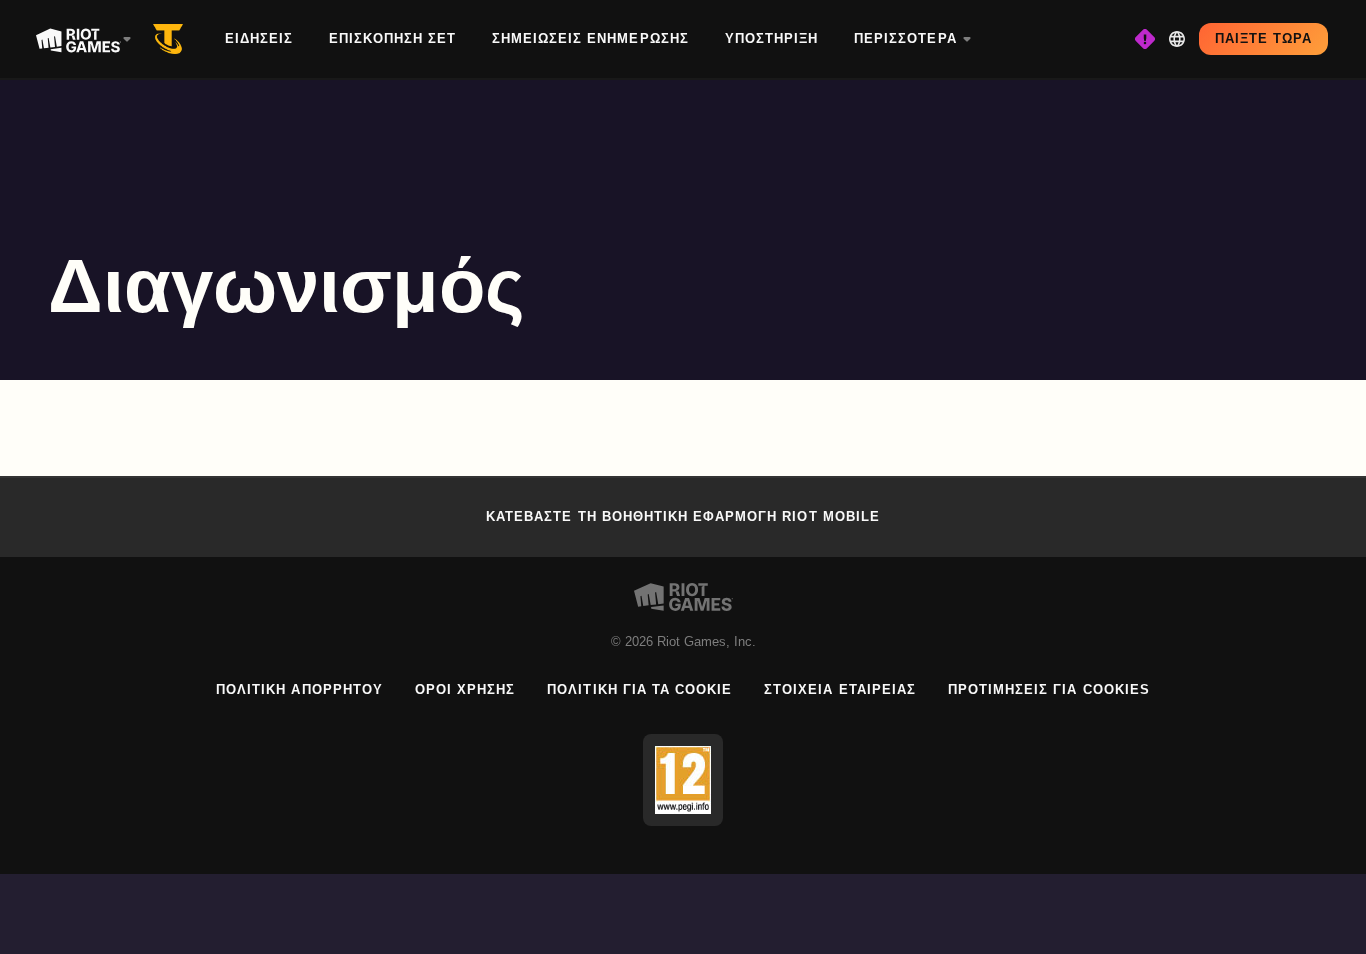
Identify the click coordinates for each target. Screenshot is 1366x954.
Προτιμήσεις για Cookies (1049, 689)
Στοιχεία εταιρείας (840, 689)
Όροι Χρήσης (465, 689)
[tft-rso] (172, 39)
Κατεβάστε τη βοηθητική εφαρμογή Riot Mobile (683, 516)
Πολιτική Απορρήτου (299, 689)
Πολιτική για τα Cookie (639, 689)
